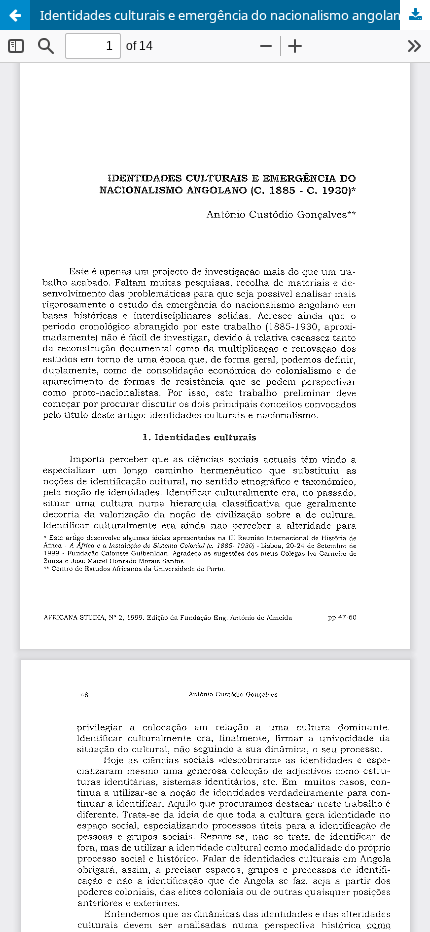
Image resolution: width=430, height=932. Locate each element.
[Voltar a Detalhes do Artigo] (15, 15)
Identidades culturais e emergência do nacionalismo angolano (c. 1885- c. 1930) (235, 15)
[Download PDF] (415, 15)
